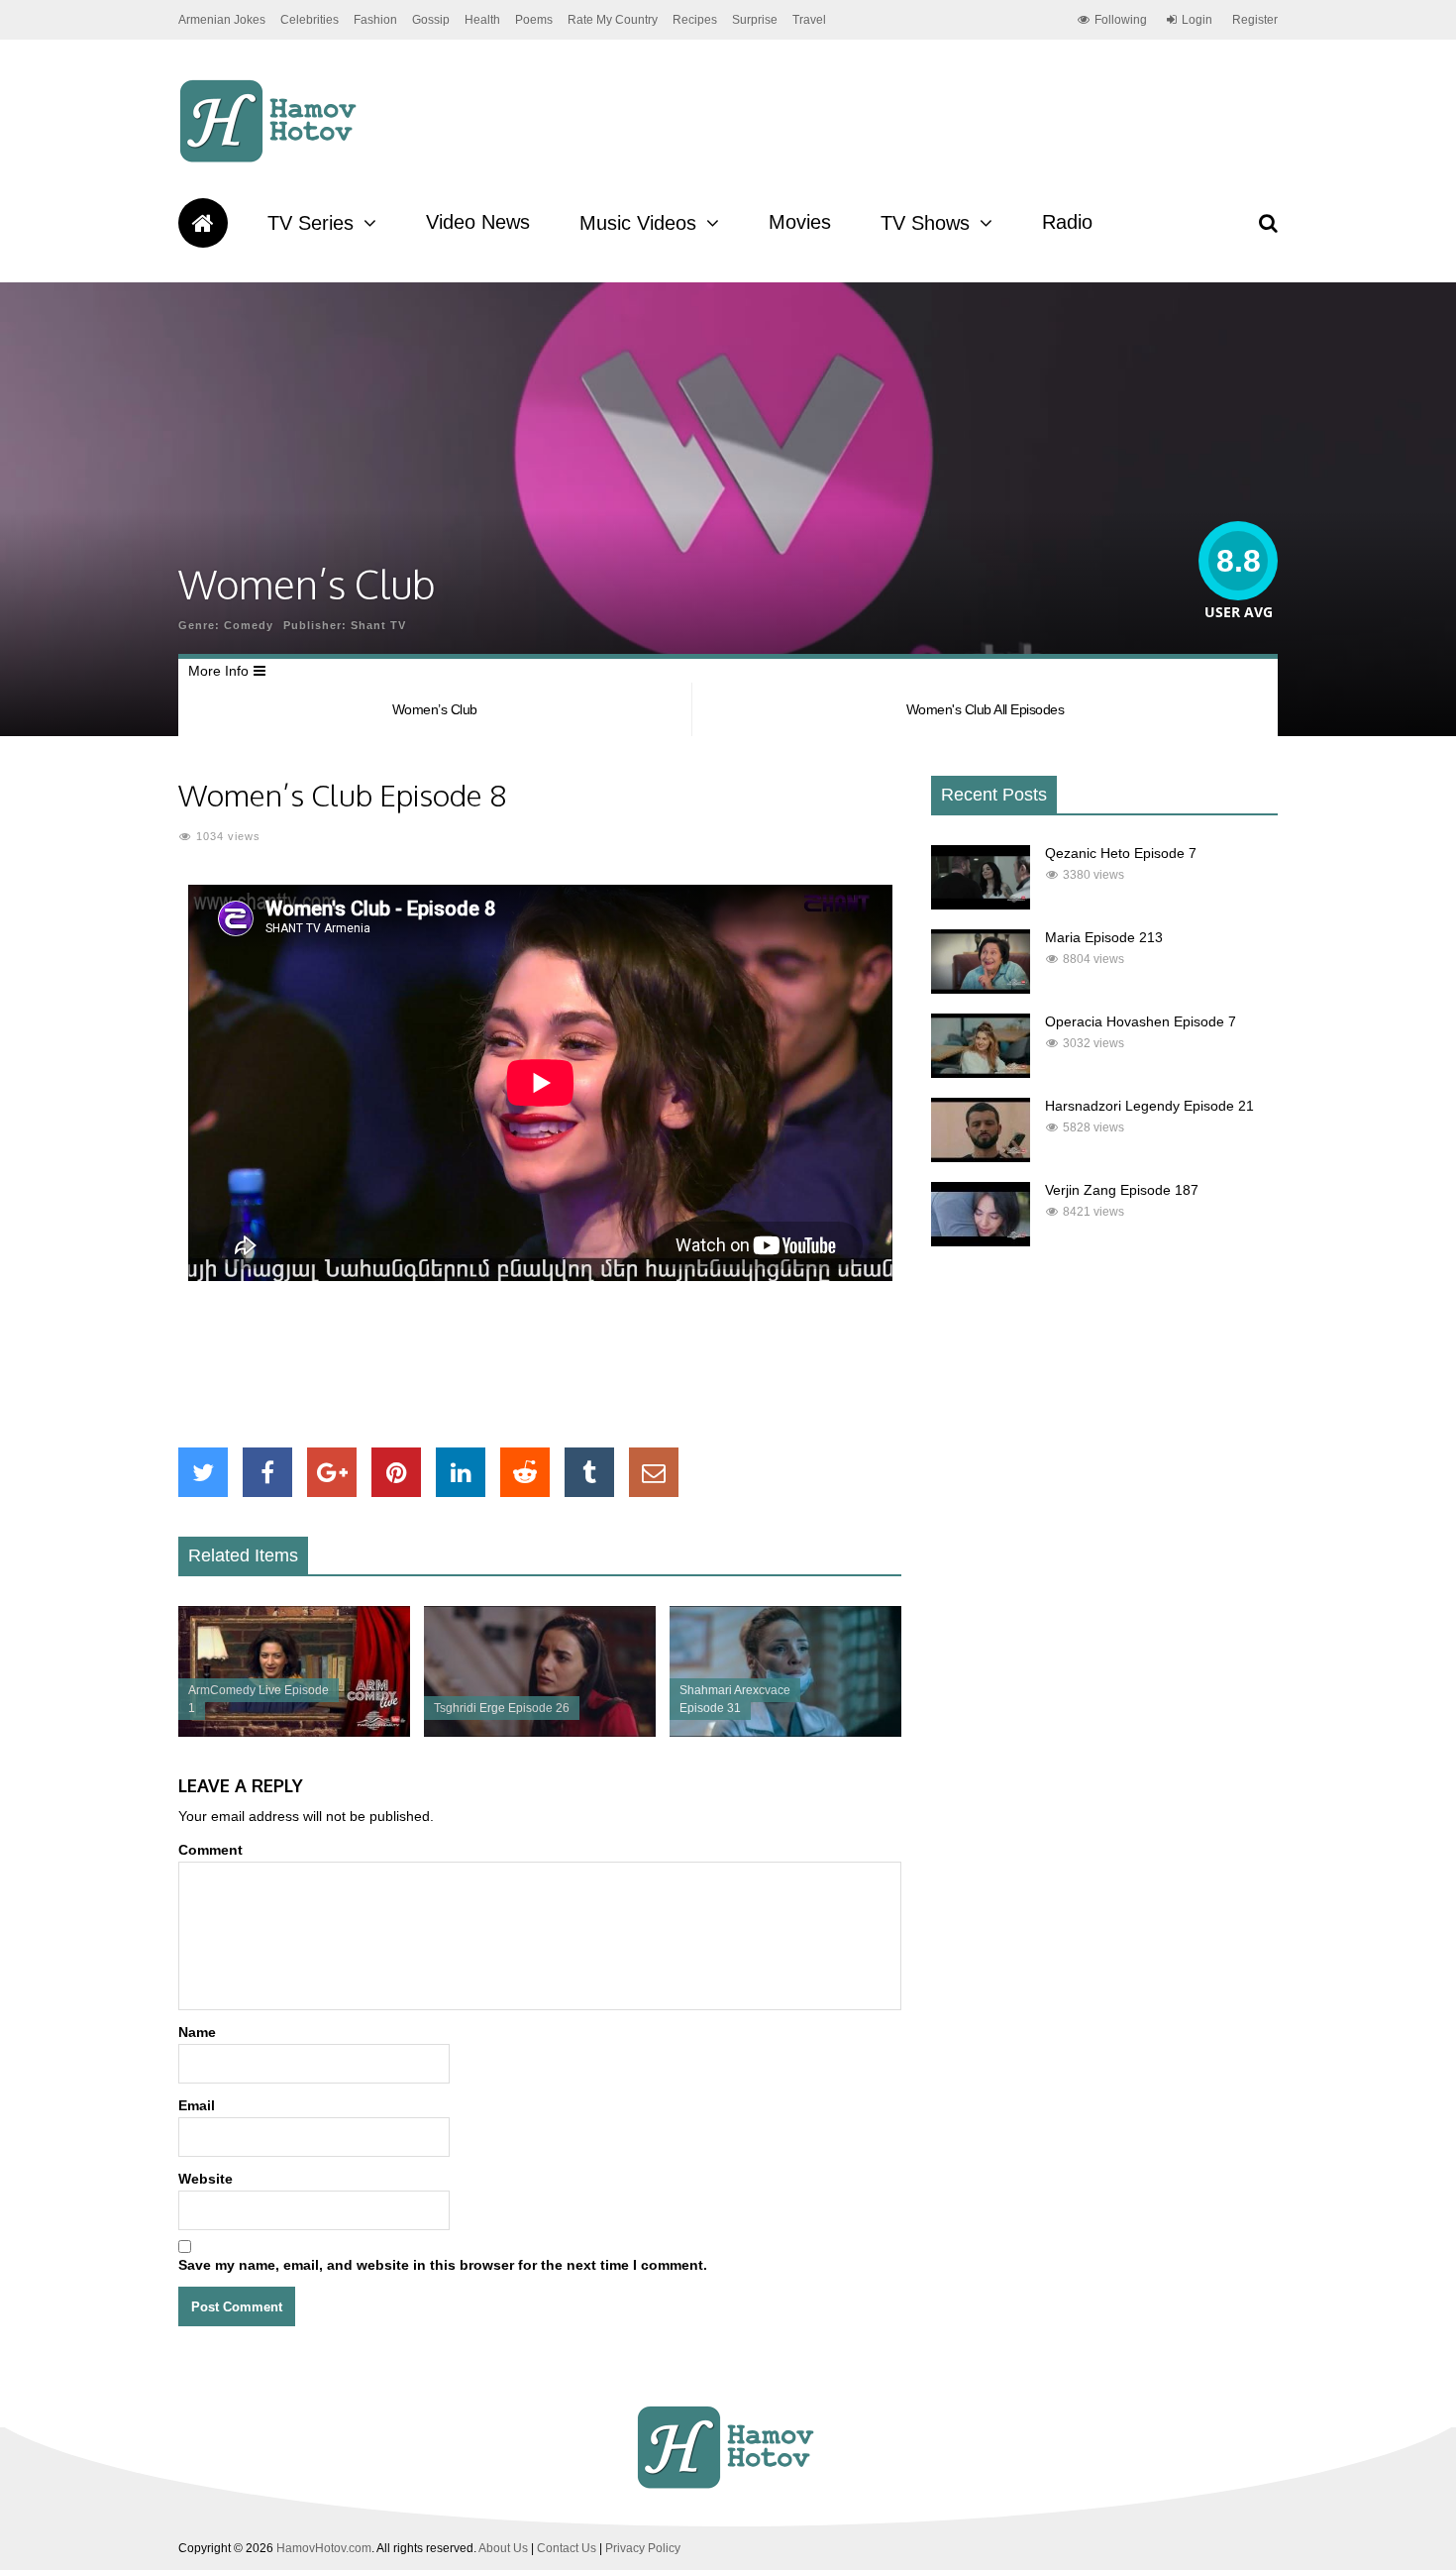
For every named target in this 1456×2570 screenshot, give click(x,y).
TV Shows (925, 223)
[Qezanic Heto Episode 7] (981, 905)
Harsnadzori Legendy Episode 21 (1149, 1106)
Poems (534, 20)
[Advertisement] (540, 1364)
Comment (210, 1850)
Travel (809, 20)
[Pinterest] (396, 1472)
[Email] (654, 1472)
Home (203, 223)
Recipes (695, 20)
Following (1121, 20)
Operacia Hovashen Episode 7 (1141, 1021)
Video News (478, 222)
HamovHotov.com (324, 2548)
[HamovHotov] (271, 160)
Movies (800, 222)
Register (1255, 20)
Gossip (431, 20)
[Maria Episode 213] (981, 989)
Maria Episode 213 (1104, 937)
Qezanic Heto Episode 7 (1121, 853)
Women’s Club (435, 709)
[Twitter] (203, 1472)
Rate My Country (613, 20)
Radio (1067, 222)
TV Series (311, 223)
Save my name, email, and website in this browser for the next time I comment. (443, 2265)
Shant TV (378, 625)
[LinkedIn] (461, 1472)
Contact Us (567, 2548)
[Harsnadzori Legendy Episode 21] (981, 1157)
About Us (503, 2548)
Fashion (375, 20)
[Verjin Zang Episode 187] (981, 1241)
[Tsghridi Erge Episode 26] (540, 1732)
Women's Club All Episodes (986, 709)
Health (482, 20)
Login (1197, 20)
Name (197, 2032)
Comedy (249, 625)
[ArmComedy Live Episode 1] (294, 1732)
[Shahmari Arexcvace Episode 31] (785, 1732)
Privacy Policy (643, 2548)
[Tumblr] (589, 1472)
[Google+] (332, 1472)
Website (206, 2179)
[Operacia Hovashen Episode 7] (981, 1073)
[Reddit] (525, 1472)
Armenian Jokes (222, 20)
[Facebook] (267, 1472)
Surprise (755, 20)
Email (197, 2105)
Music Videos (638, 223)
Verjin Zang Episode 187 (1122, 1190)
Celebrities (310, 20)
